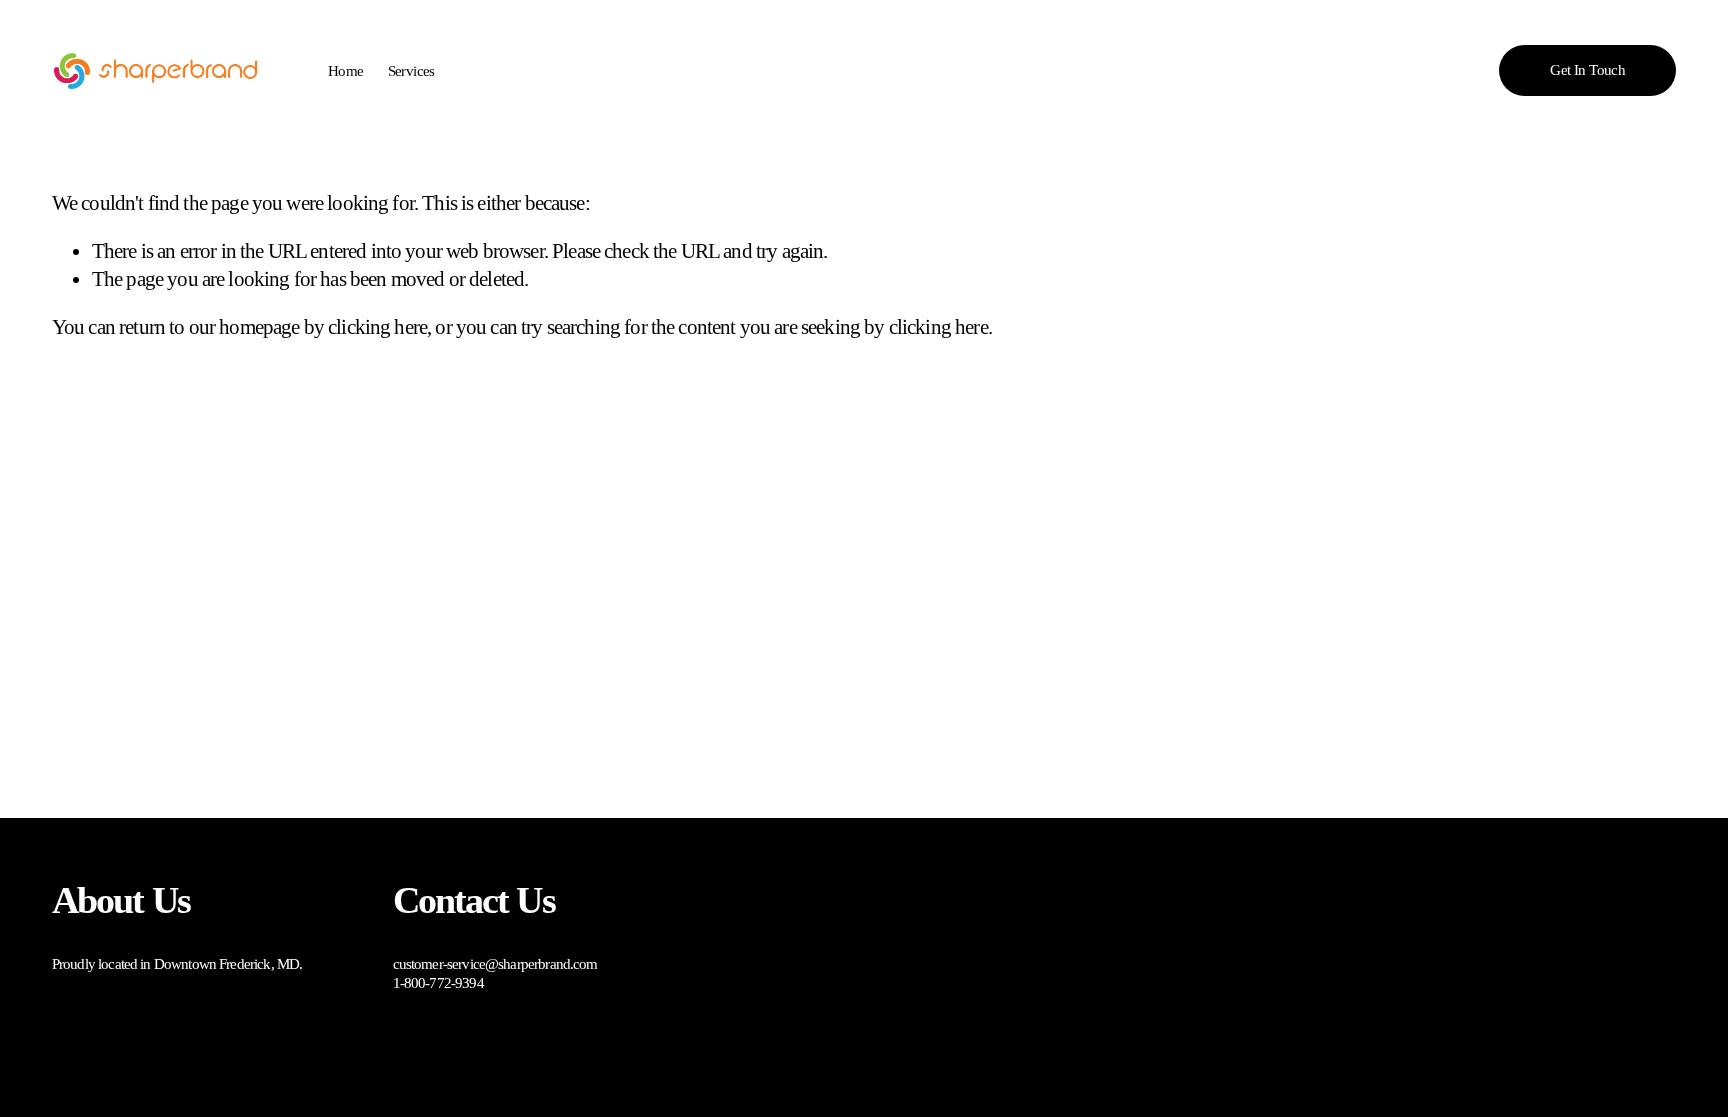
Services (411, 71)
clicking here (377, 327)
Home (346, 71)
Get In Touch (1587, 70)
